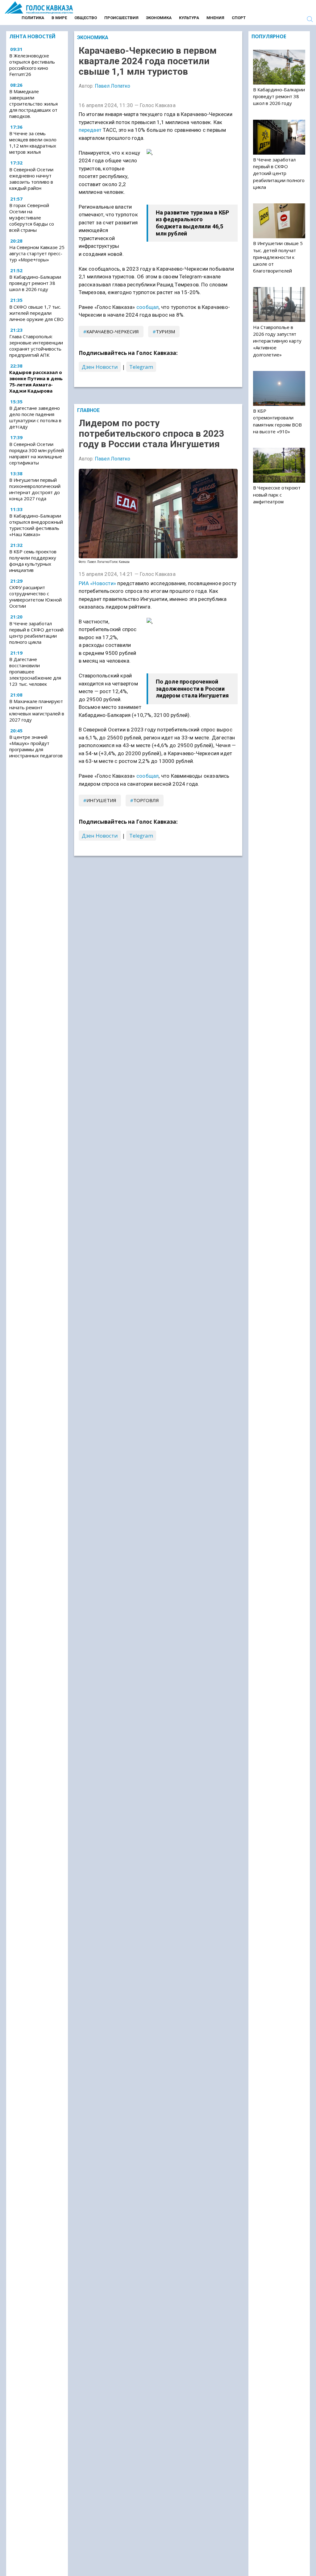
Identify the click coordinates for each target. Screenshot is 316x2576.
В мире (59, 18)
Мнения (215, 18)
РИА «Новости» (98, 583)
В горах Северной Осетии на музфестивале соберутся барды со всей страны (32, 218)
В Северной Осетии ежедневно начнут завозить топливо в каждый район (31, 179)
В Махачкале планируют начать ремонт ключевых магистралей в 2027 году (37, 710)
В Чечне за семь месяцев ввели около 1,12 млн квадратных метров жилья (33, 143)
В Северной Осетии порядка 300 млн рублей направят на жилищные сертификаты (37, 453)
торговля (146, 800)
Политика (33, 18)
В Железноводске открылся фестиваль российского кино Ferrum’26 (32, 65)
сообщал (148, 307)
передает (90, 130)
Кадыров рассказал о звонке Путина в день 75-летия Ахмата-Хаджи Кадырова (36, 381)
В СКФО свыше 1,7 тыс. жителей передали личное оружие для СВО (36, 313)
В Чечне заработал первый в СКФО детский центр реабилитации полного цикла (36, 633)
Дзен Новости (100, 367)
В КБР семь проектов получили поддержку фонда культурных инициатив (33, 561)
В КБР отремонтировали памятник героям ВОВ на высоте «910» (277, 421)
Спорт (239, 18)
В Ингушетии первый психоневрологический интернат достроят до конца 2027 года (35, 489)
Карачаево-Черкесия (113, 331)
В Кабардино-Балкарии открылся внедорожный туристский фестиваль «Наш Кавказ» (36, 525)
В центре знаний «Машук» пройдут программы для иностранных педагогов (36, 746)
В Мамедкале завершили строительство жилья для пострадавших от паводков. (33, 104)
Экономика (159, 18)
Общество (86, 18)
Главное (88, 410)
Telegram (141, 367)
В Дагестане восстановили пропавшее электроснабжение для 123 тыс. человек (35, 672)
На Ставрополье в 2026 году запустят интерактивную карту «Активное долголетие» (277, 341)
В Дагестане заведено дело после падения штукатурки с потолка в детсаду (35, 417)
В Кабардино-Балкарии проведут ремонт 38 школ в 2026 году (35, 283)
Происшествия (121, 18)
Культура (189, 18)
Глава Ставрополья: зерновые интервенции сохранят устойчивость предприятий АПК (36, 346)
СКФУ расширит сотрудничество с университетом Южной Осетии (35, 597)
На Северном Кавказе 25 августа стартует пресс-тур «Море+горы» (37, 253)
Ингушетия (101, 800)
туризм (165, 331)
